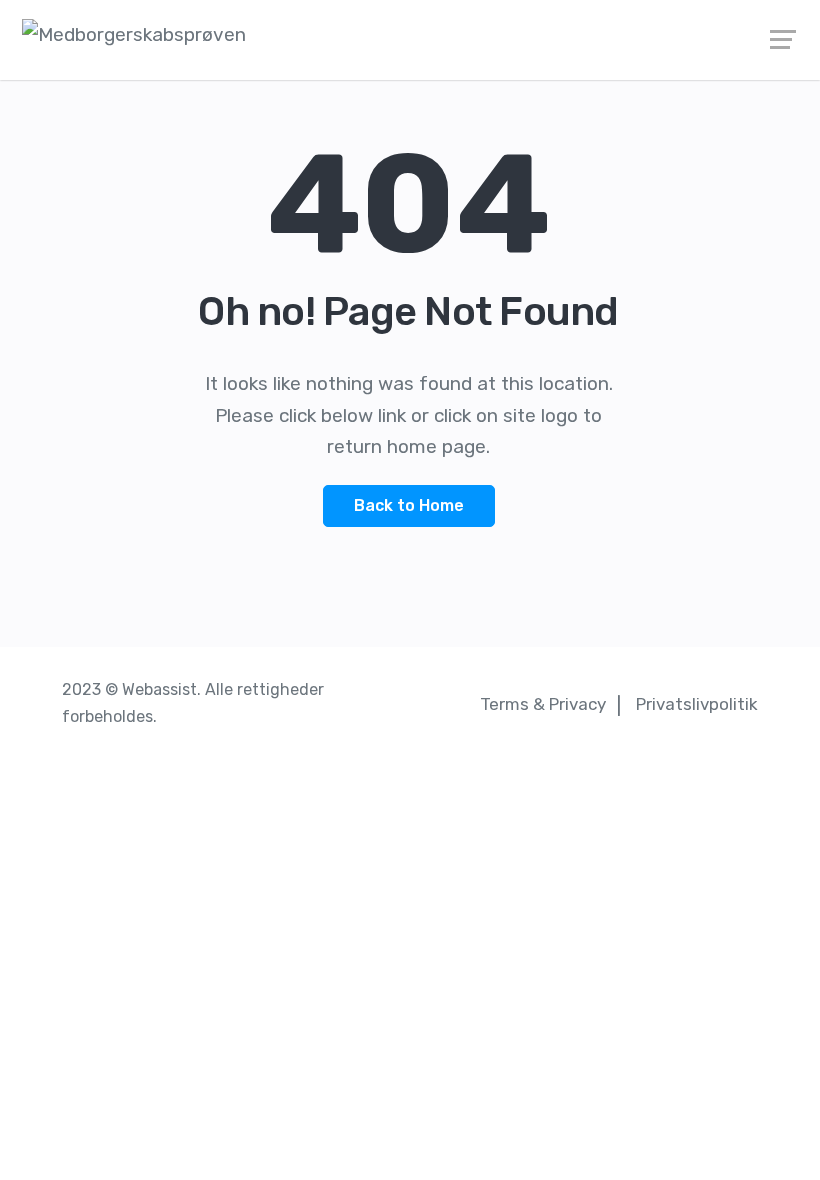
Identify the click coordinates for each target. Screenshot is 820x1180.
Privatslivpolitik (697, 704)
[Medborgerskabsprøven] (410, 35)
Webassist (159, 689)
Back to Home (409, 505)
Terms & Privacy (543, 704)
